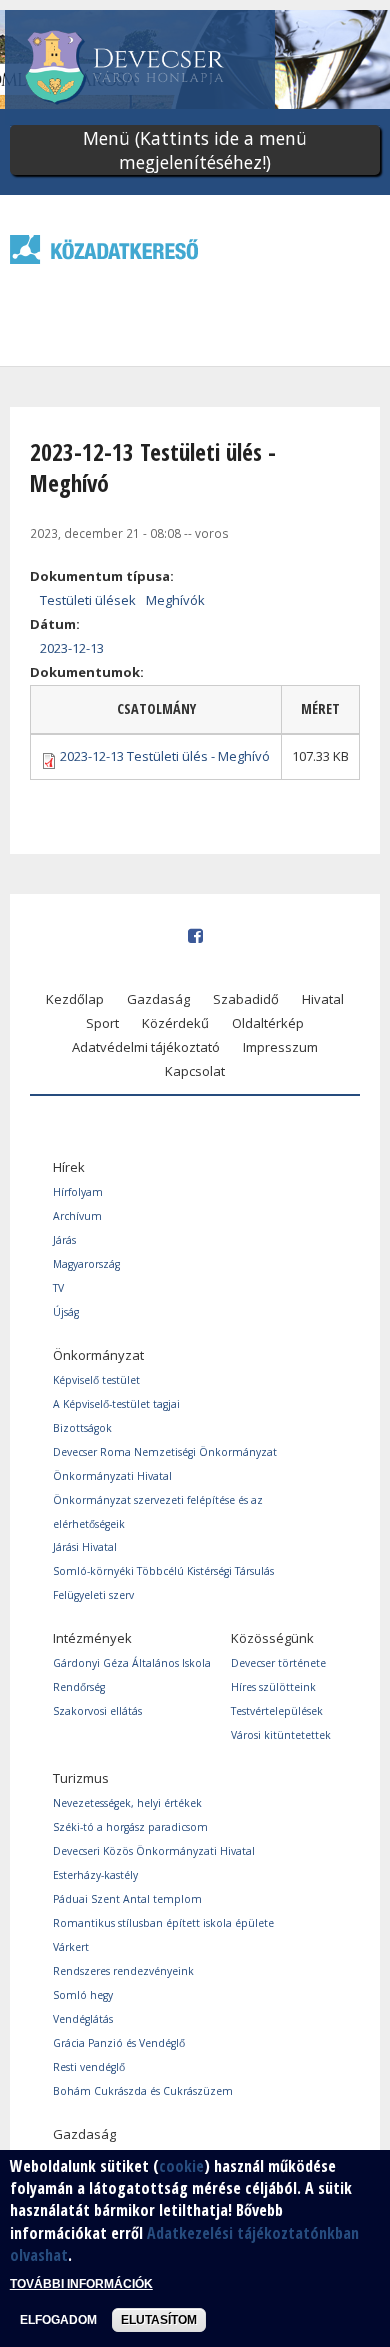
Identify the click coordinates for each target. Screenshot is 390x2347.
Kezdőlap (75, 999)
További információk (81, 2284)
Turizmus (81, 1778)
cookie (181, 2166)
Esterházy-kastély (95, 1875)
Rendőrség (79, 1687)
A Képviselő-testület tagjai (116, 1404)
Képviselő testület (96, 1380)
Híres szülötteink (273, 1687)
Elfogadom (58, 2320)
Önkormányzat (98, 1355)
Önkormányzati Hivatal (112, 1476)
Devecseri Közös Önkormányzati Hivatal (154, 1851)
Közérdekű (175, 1023)
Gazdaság (158, 999)
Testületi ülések (88, 600)
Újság (66, 1312)
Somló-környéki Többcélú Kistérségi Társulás (163, 1571)
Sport (102, 1023)
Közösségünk (272, 1638)
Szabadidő (246, 999)
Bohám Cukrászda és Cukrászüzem (143, 2091)
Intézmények (92, 1638)
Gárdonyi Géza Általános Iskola (132, 1663)
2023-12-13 (72, 648)
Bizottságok (82, 1428)
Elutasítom (159, 2320)
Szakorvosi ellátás (97, 1711)
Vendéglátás (83, 2019)
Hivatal (323, 999)
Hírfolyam (78, 1192)
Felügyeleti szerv (93, 1595)
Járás (64, 1240)
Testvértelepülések (277, 1711)
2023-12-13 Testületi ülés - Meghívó (165, 756)
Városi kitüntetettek (281, 1735)
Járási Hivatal (85, 1547)
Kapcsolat (195, 1071)
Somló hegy (83, 1995)
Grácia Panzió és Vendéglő (119, 2043)
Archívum (77, 1216)
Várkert (71, 1947)
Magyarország (86, 1264)
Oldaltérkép (268, 1023)
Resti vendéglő (89, 2067)
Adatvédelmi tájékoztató (146, 1047)
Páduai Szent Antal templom (127, 1899)
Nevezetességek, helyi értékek (127, 1803)
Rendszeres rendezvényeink (123, 1971)
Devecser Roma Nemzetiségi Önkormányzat (165, 1452)
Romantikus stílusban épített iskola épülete (163, 1923)
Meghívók (175, 600)
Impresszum (280, 1047)
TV (58, 1288)
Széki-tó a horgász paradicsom (130, 1827)
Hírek (69, 1167)
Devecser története (278, 1663)
